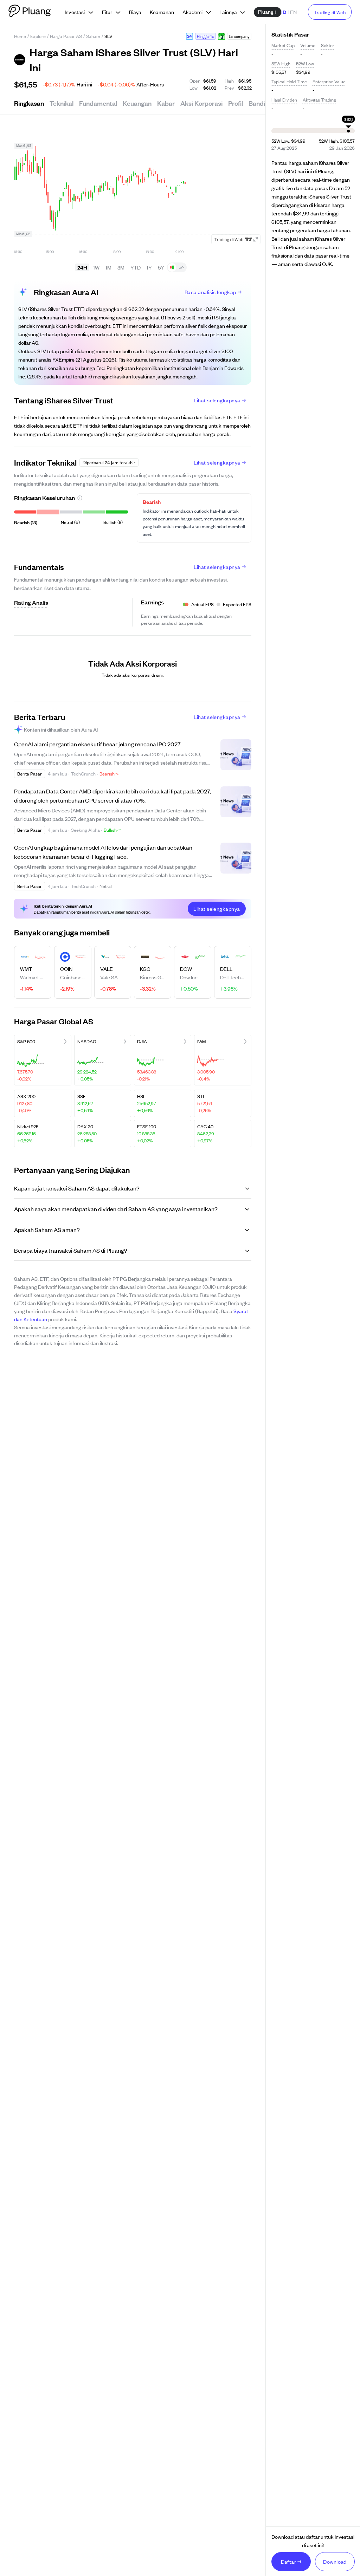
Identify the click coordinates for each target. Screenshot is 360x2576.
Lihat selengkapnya (217, 400)
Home (20, 36)
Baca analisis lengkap (210, 292)
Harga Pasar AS (66, 36)
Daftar (289, 2561)
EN (293, 12)
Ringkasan (29, 103)
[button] (189, 36)
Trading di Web (330, 12)
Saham (93, 36)
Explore (38, 36)
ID (284, 12)
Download (335, 2561)
